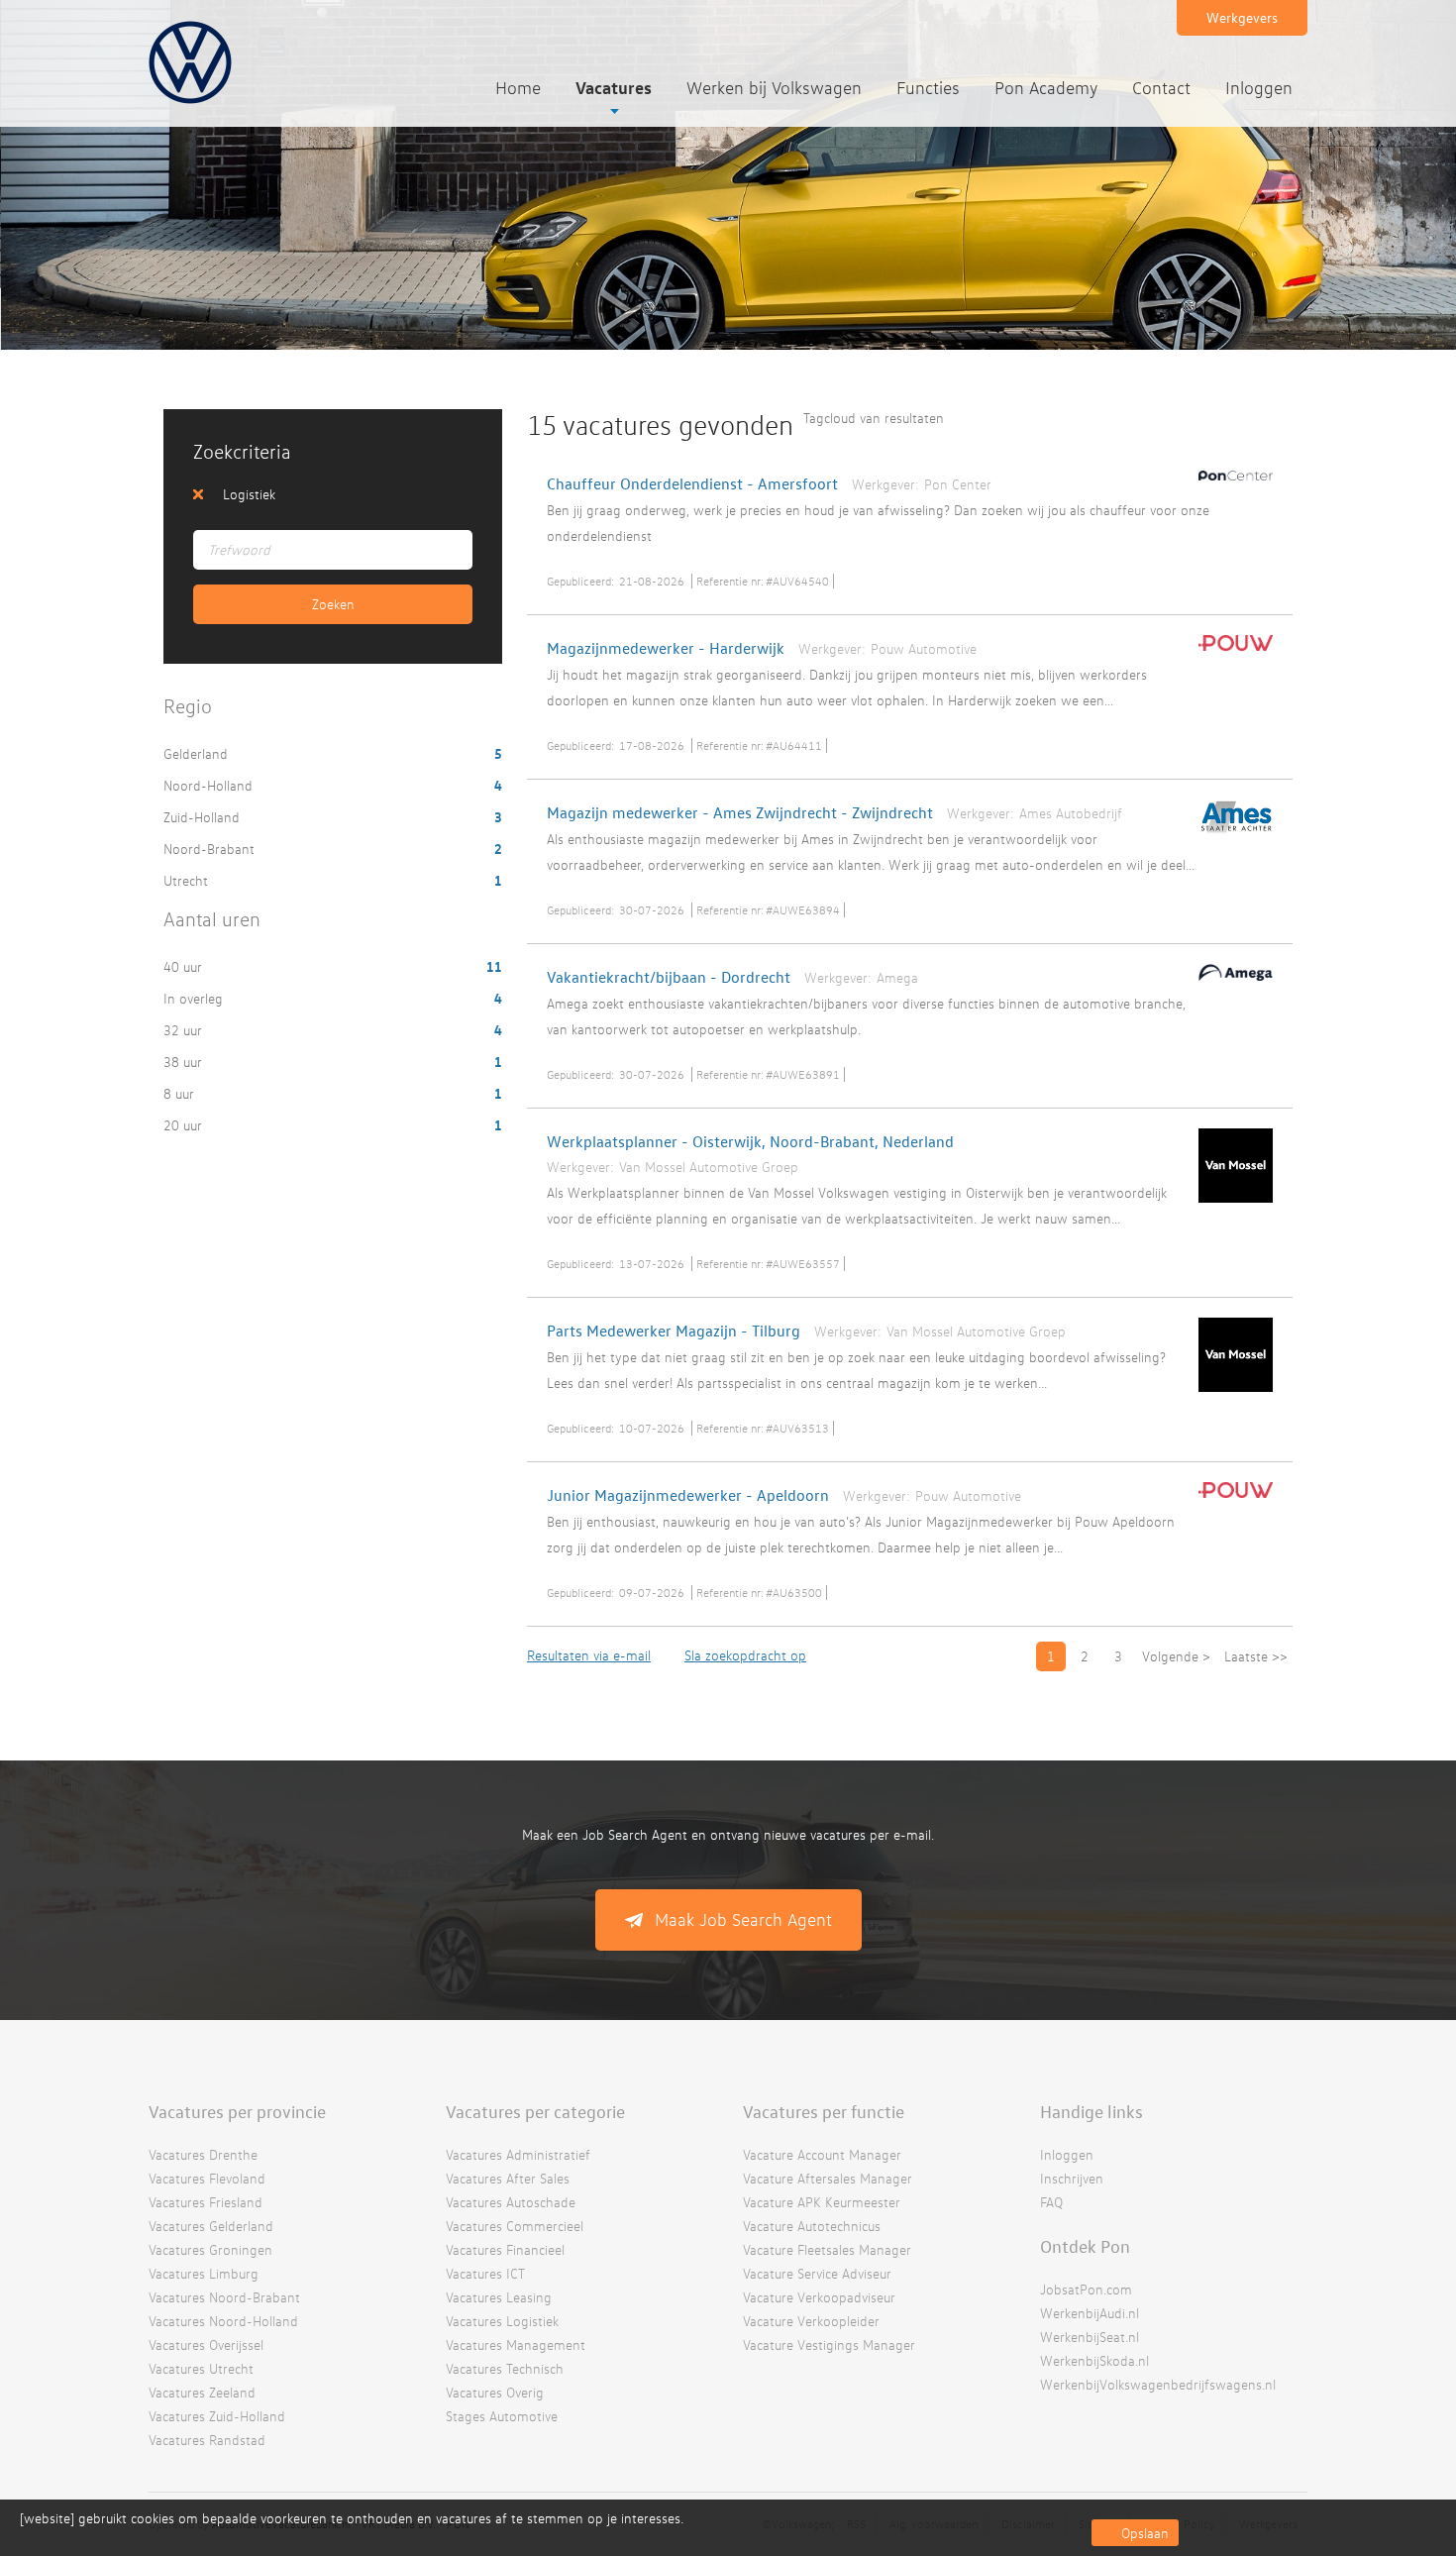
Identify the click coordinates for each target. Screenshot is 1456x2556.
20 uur (185, 1125)
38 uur (185, 1062)
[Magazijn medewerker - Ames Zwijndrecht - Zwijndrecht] (1231, 838)
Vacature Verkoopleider (811, 2321)
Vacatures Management (516, 2344)
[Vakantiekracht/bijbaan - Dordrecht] (1231, 985)
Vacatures (614, 87)
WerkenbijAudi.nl (1090, 2313)
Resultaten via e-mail (589, 1655)
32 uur (185, 1030)
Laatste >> (1256, 1656)
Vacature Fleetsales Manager (827, 2249)
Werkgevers (1242, 17)
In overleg (195, 998)
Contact (1161, 88)
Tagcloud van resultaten (874, 418)
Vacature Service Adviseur (817, 2273)
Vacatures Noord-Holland (223, 2321)
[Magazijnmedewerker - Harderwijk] (1231, 655)
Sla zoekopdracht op (745, 1655)
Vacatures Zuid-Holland (217, 2416)
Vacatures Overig (495, 2392)
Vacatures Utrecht (201, 2368)
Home (518, 88)
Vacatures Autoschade (511, 2202)
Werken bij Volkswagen (774, 88)
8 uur (181, 1093)
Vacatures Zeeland (202, 2392)
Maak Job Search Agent (743, 1919)
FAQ (1051, 2202)
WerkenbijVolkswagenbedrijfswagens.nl (1158, 2384)
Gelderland (198, 753)
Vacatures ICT (485, 2273)
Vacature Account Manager (822, 2154)
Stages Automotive (502, 2416)
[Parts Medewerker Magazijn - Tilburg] (1231, 1396)
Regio (188, 706)
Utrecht (188, 880)
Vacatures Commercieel (515, 2226)
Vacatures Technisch (505, 2368)
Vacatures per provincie (237, 2111)
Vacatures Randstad (207, 2440)
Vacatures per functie (824, 2111)
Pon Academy (1046, 88)
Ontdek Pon (1085, 2246)
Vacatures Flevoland (207, 2178)
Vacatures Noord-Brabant (224, 2297)
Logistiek (249, 494)
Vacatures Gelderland (211, 2226)
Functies (928, 88)
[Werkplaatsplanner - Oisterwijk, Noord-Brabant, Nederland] (1231, 1207)
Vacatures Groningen (210, 2249)
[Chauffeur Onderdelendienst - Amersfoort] (1231, 484)
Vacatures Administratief (518, 2154)
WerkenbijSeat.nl (1090, 2337)
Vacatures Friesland (206, 2202)
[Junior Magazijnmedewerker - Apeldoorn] (1231, 1502)
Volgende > (1176, 1656)
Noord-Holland (210, 785)
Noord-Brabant (211, 849)
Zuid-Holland (204, 817)
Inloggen (1259, 88)
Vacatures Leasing (499, 2297)
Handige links (1092, 2111)
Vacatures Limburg (204, 2273)
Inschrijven (1072, 2178)
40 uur (185, 966)
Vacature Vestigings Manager (829, 2344)
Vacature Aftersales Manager (828, 2178)
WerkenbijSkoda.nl (1094, 2360)
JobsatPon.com (1086, 2289)
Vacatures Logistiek (502, 2321)
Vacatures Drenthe (203, 2154)
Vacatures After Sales (508, 2178)
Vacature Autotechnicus (812, 2226)
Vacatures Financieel (505, 2249)
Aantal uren (212, 919)
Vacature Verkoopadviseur (819, 2297)
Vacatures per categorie (535, 2111)
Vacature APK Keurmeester (822, 2202)
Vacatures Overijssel (206, 2344)
